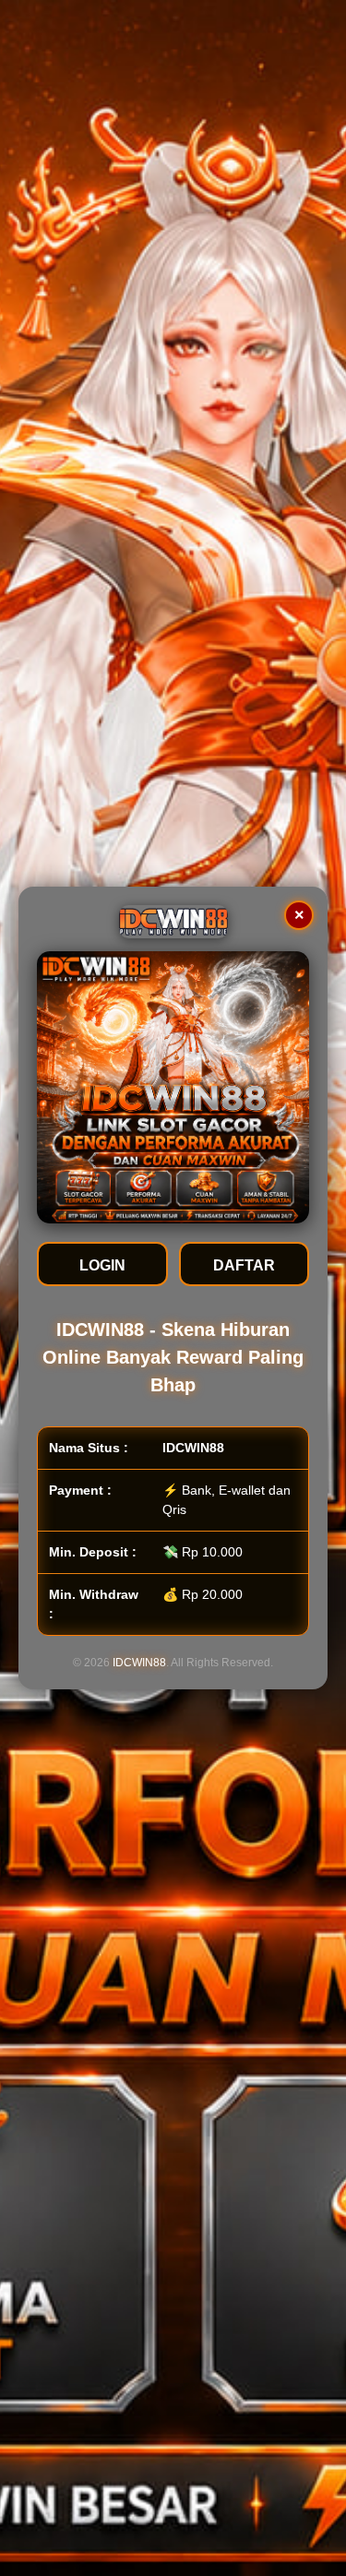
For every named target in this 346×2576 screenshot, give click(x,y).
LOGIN (102, 1265)
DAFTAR (244, 1265)
